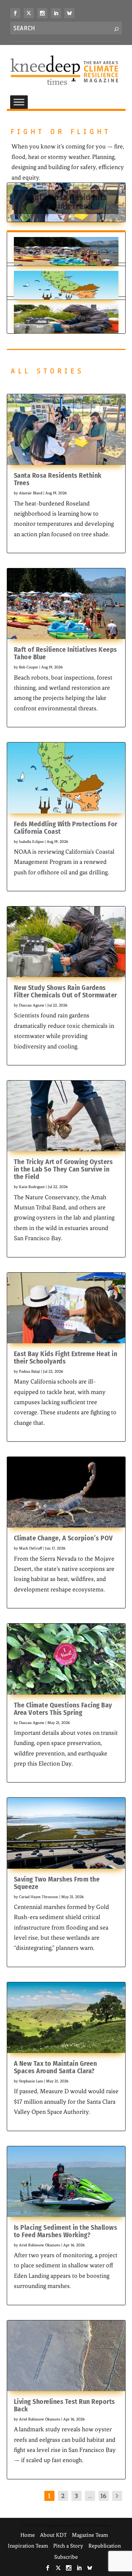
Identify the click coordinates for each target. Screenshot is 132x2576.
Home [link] (28, 2535)
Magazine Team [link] (90, 2535)
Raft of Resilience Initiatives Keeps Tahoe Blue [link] (65, 653)
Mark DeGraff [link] (30, 1548)
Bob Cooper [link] (29, 667)
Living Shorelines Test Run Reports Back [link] (64, 2405)
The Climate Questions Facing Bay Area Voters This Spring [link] (63, 1709)
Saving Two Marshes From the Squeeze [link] (57, 1883)
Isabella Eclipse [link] (31, 842)
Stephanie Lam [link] (31, 2081)
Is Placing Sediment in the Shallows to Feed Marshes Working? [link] (66, 2231)
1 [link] (49, 2496)
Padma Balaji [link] (29, 1371)
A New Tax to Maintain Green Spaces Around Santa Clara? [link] (56, 2067)
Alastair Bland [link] (31, 493)
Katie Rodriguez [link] (32, 1187)
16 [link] (103, 2496)
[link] (15, 13)
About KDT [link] (53, 2535)
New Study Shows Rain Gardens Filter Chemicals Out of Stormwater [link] (65, 991)
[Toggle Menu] (19, 102)
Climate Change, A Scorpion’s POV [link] (63, 1538)
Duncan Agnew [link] (32, 1005)
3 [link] (76, 2496)
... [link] (90, 2496)
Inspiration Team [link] (28, 2546)
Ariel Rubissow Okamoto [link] (40, 2245)
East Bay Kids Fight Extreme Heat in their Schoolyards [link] (66, 1357)
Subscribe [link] (66, 2557)
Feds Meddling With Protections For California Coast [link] (66, 828)
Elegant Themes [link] (57, 2525)
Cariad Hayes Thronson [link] (39, 1897)
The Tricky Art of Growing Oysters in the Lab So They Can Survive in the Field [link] (63, 1169)
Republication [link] (105, 2546)
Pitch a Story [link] (68, 2546)
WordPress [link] (102, 2525)
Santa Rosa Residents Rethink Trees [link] (66, 202)
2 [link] (63, 2496)
